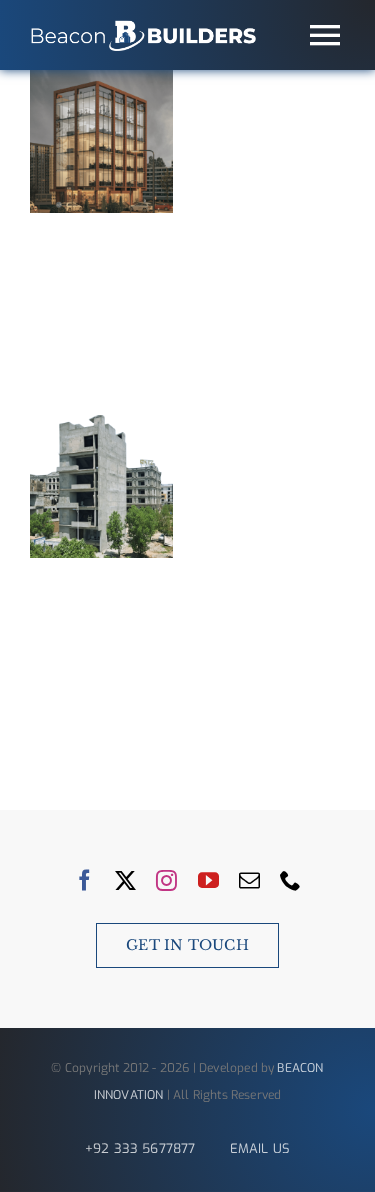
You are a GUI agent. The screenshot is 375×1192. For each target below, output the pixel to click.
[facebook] (84, 880)
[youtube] (208, 880)
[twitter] (125, 880)
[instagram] (166, 880)
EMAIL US (260, 1148)
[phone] (290, 880)
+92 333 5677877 (140, 1148)
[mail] (249, 880)
